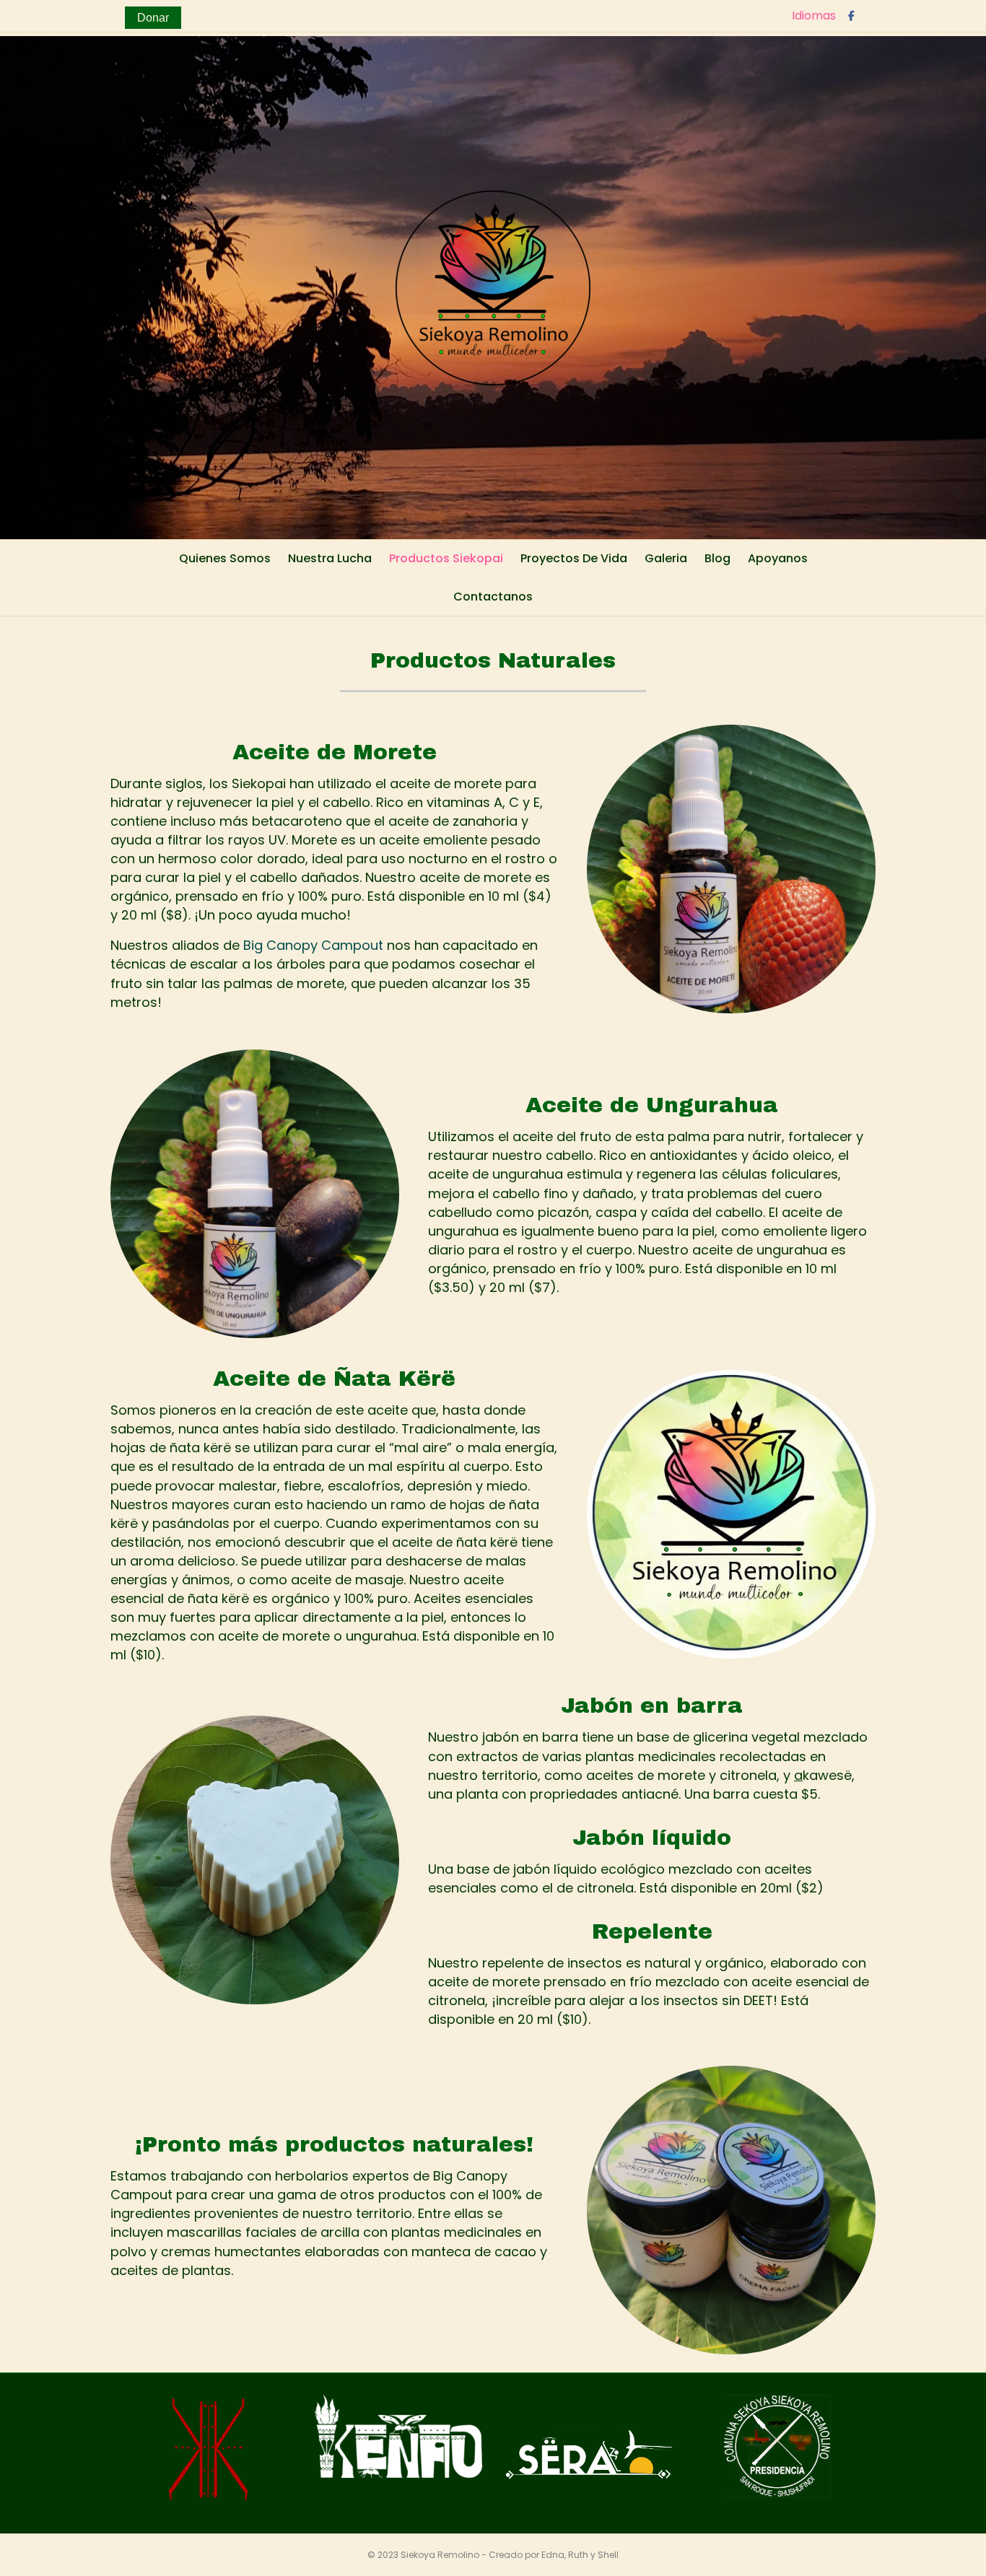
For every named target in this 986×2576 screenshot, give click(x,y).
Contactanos (493, 597)
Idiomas (814, 16)
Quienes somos (225, 558)
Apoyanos (778, 558)
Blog (717, 558)
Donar (153, 18)
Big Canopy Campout (313, 945)
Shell (608, 2555)
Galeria (666, 558)
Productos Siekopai (446, 558)
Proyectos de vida (574, 558)
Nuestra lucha (330, 558)
